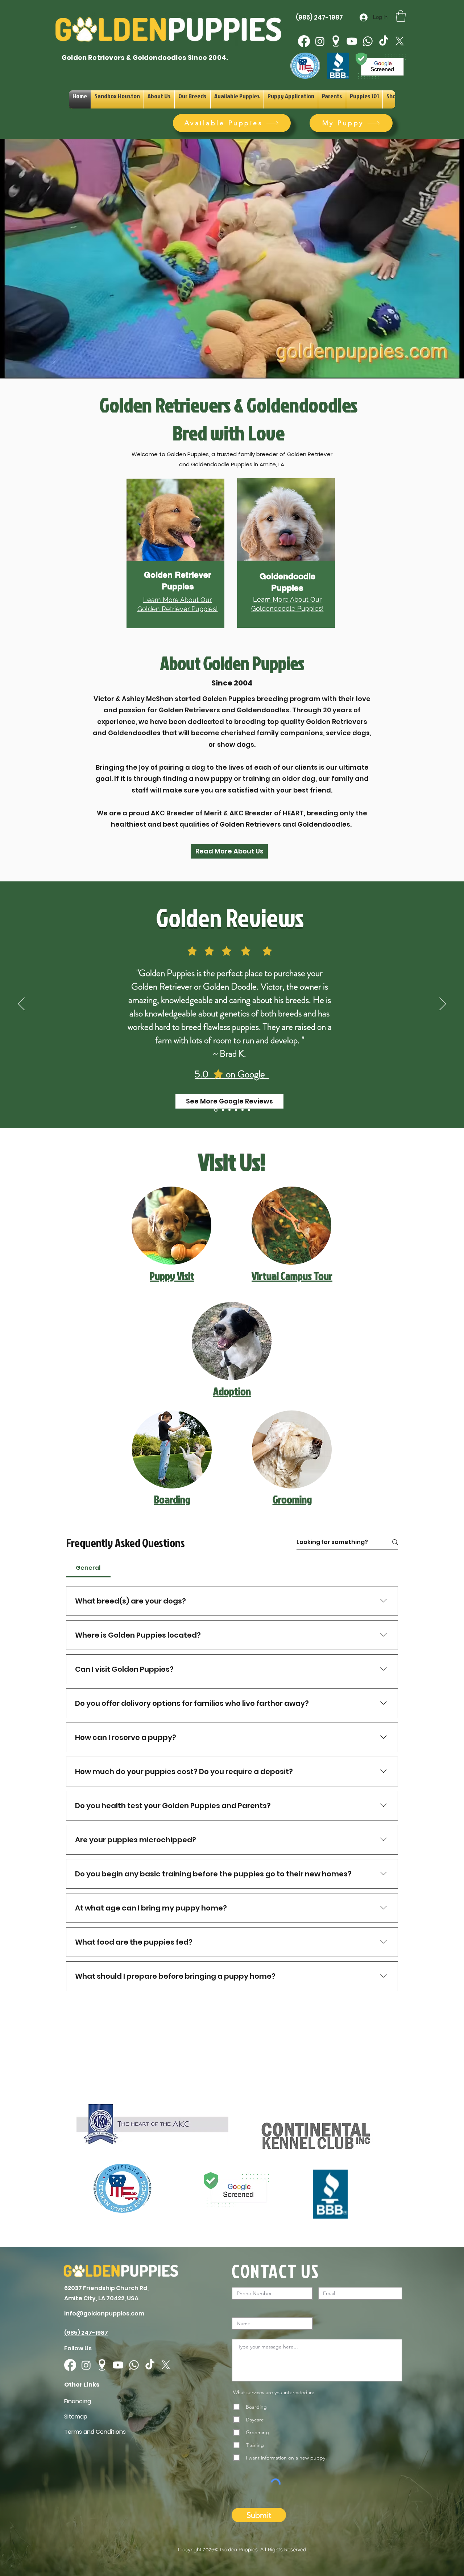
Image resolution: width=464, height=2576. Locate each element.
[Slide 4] (236, 1110)
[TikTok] (384, 41)
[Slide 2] (223, 1110)
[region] (178, 557)
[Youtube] (352, 41)
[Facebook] (304, 41)
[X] (400, 41)
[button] (401, 16)
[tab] (88, 1568)
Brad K (231, 1054)
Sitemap (76, 2417)
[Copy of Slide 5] (216, 1110)
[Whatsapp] (368, 41)
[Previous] (21, 1004)
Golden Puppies (239, 2550)
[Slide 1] (243, 1110)
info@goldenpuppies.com (104, 2313)
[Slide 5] (249, 1110)
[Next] (443, 1004)
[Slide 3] (229, 1110)
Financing (78, 2401)
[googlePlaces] (336, 41)
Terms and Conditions (95, 2432)
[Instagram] (320, 41)
